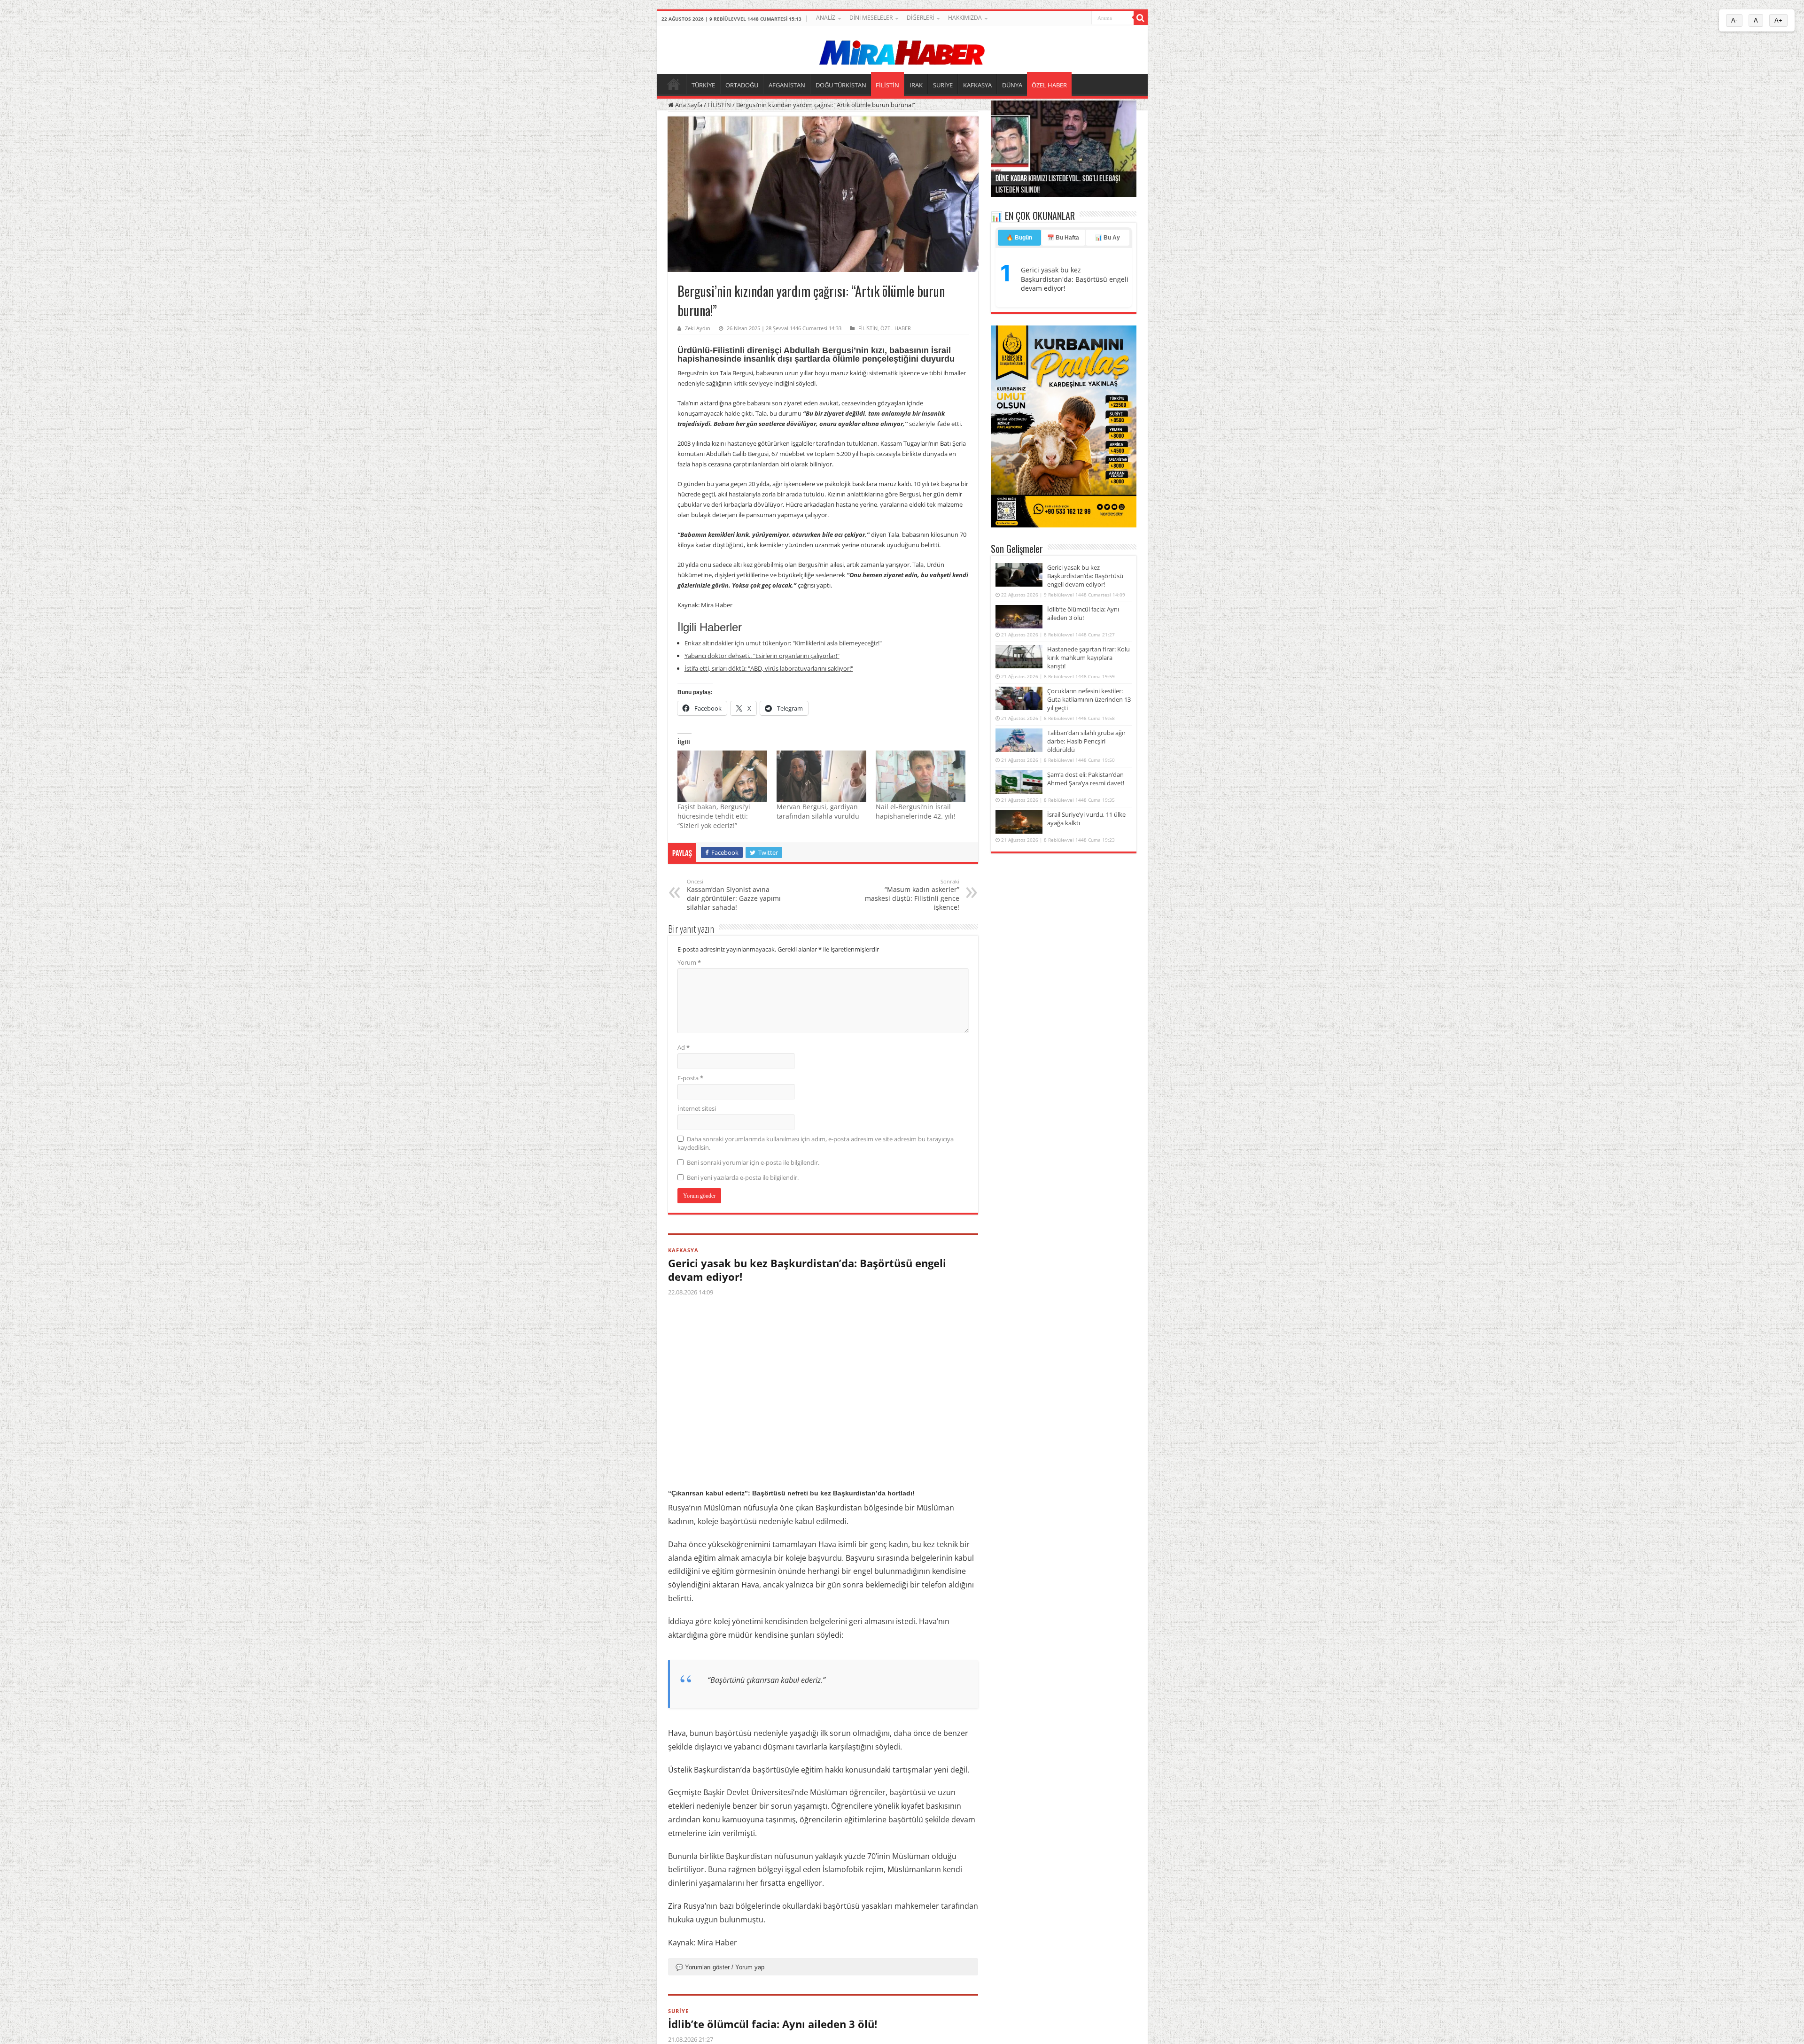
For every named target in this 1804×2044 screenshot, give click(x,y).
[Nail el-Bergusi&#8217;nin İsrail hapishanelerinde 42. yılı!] (921, 776)
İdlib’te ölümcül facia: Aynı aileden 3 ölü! (773, 2024)
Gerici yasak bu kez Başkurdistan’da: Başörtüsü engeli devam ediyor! (807, 1270)
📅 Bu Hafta (1063, 238)
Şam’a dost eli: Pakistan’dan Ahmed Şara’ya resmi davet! (1086, 779)
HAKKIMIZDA (965, 18)
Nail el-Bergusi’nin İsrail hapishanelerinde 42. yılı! (916, 811)
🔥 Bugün (1019, 238)
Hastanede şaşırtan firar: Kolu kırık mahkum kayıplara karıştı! (1089, 658)
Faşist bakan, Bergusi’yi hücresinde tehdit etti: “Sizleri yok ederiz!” (714, 816)
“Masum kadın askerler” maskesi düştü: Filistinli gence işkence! (912, 895)
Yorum (689, 962)
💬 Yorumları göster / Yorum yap (720, 1967)
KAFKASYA (977, 85)
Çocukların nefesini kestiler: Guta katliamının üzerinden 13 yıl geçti (1089, 699)
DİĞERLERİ (920, 18)
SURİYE (943, 85)
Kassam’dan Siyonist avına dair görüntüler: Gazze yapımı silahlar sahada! (734, 895)
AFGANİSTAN (787, 85)
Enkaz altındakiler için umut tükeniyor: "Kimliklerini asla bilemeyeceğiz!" (783, 643)
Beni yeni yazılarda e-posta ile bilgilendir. (743, 1177)
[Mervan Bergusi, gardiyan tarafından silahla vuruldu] (821, 776)
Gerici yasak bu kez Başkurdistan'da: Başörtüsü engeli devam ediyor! (1075, 279)
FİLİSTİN (887, 85)
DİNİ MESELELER (871, 18)
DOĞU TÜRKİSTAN (841, 85)
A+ (1778, 20)
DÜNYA (1012, 85)
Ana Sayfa (688, 105)
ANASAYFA (674, 84)
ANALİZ (826, 18)
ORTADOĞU (742, 85)
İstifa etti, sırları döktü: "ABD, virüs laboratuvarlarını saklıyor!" (769, 668)
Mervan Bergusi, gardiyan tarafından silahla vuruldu (818, 811)
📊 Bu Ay (1108, 238)
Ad (684, 1047)
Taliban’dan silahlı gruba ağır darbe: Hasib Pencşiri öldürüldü (1086, 741)
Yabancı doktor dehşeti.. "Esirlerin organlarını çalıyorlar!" (762, 656)
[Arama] (1141, 18)
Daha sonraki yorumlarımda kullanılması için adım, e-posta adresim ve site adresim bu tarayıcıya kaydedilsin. (816, 1143)
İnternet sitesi (697, 1108)
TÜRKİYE (703, 85)
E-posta (690, 1078)
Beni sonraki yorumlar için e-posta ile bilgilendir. (753, 1162)
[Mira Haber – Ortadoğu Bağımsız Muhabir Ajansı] (902, 50)
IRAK (916, 85)
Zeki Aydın (698, 328)
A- (1734, 20)
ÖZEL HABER (1049, 85)
